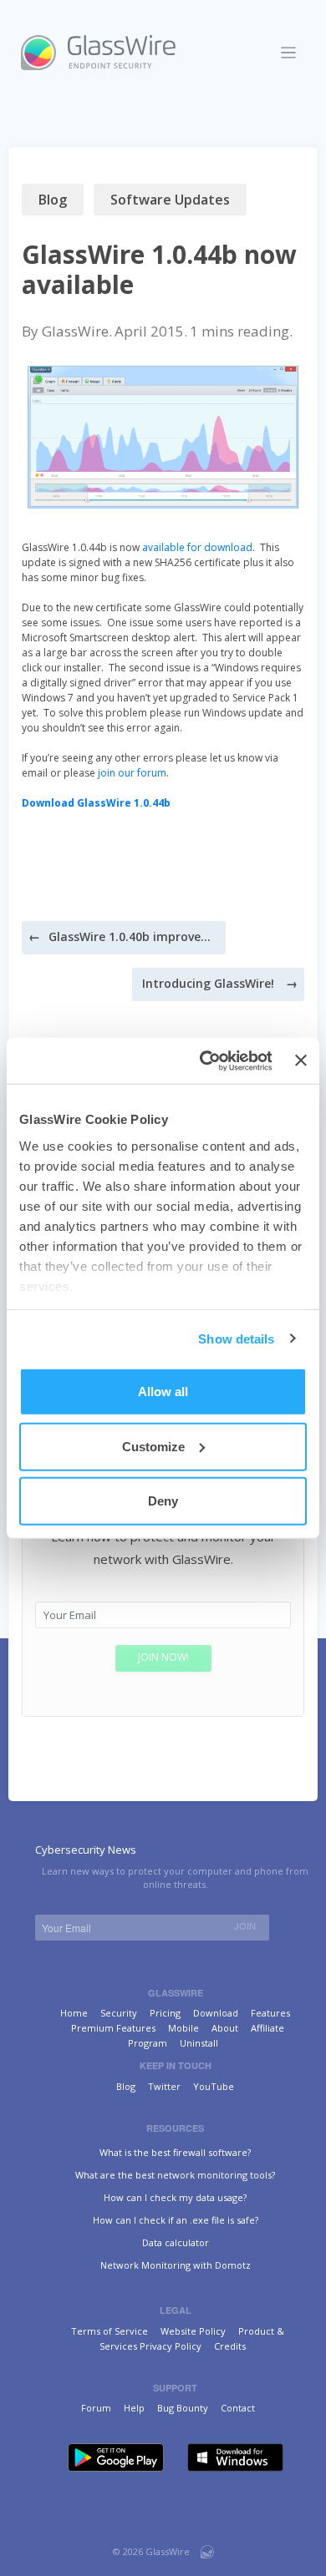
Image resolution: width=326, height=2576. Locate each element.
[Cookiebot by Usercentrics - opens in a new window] (204, 1060)
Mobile (183, 2028)
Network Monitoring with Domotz (176, 2265)
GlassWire (75, 331)
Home (74, 2013)
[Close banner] (301, 1060)
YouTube (214, 2086)
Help (134, 2408)
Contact (238, 2408)
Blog (53, 200)
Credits (230, 2346)
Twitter (164, 2086)
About (225, 2028)
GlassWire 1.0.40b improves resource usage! (132, 936)
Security (119, 2013)
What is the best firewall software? (175, 2152)
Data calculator (176, 2242)
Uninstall (199, 2043)
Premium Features (113, 2028)
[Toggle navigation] (289, 53)
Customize (153, 1446)
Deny (163, 1501)
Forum (96, 2408)
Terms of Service (110, 2331)
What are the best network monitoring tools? (175, 2175)
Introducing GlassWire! (208, 983)
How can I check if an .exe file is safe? (176, 2220)
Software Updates (170, 200)
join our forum (132, 773)
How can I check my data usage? (175, 2197)
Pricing (165, 2013)
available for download (197, 547)
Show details (236, 1338)
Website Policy (193, 2331)
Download (216, 2013)
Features (270, 2013)
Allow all (163, 1392)
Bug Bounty (183, 2408)
